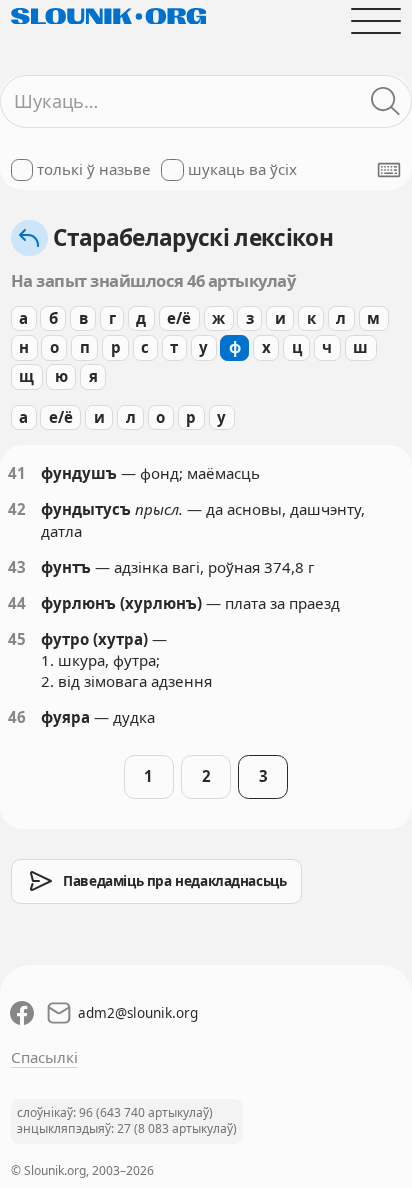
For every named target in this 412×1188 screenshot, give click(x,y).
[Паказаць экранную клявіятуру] (389, 170)
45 (17, 639)
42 (17, 509)
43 (17, 567)
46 (17, 717)
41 (17, 473)
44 (17, 603)
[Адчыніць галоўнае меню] (376, 20)
